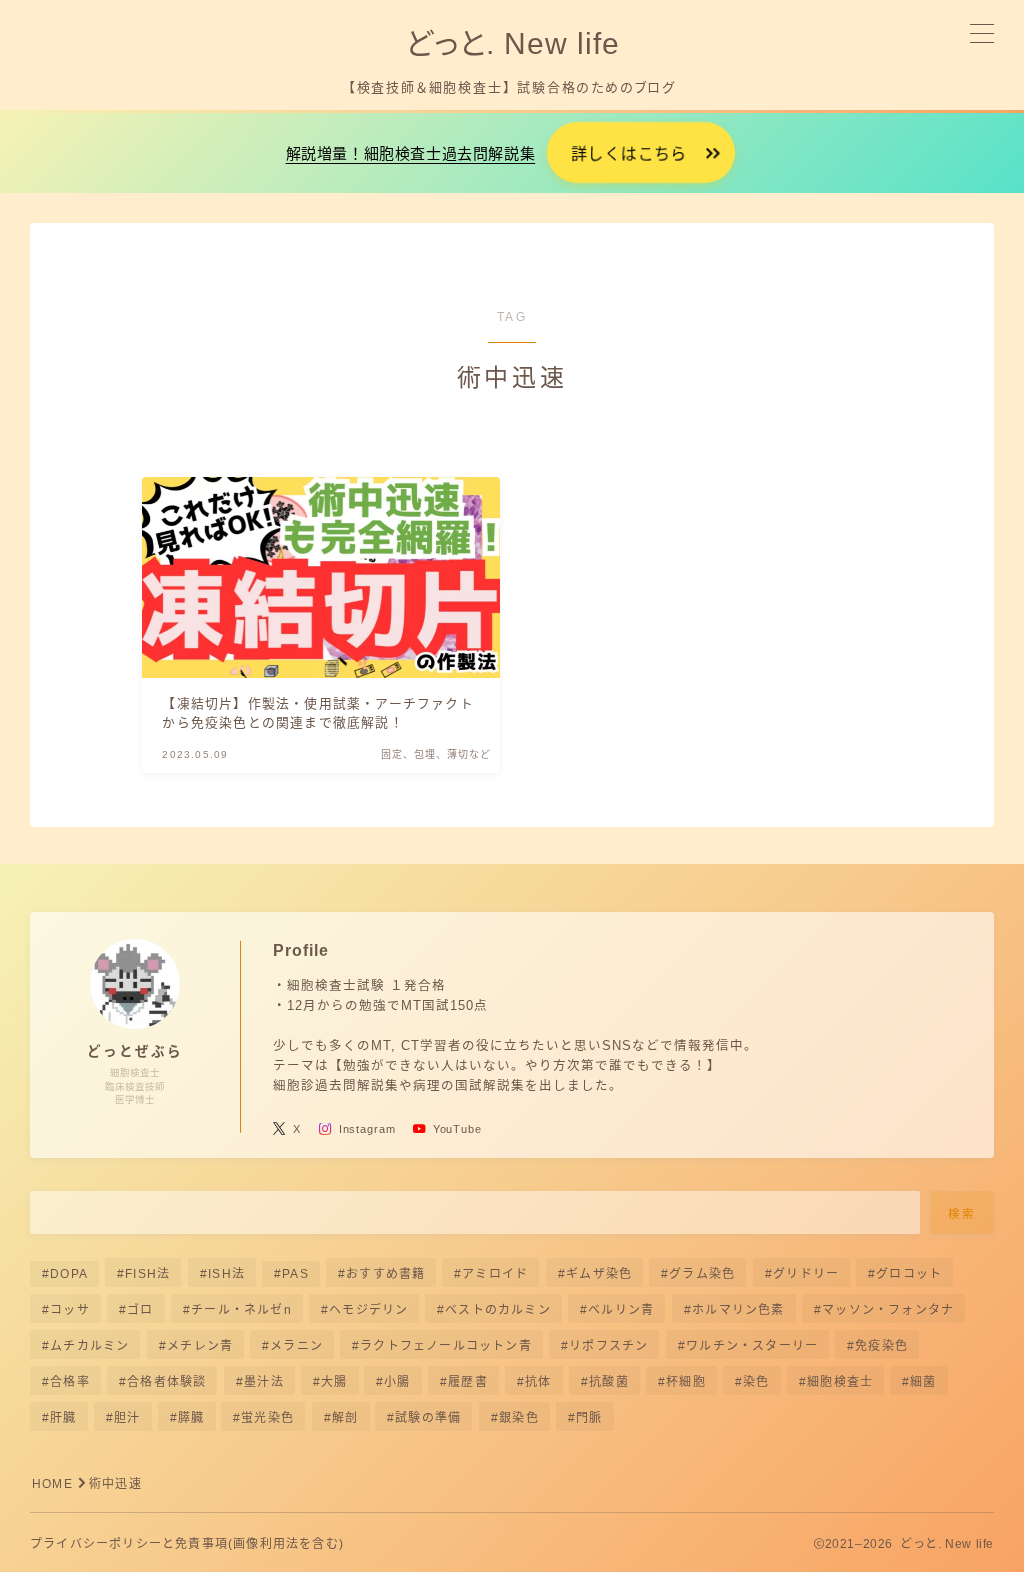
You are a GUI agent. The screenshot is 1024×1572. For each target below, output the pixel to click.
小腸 (398, 1382)
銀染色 (519, 1418)
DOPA (69, 1274)
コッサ (70, 1310)
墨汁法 (264, 1382)
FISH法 (147, 1274)
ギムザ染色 (599, 1274)
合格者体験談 (166, 1382)
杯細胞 (686, 1382)
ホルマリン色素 (738, 1310)
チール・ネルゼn (241, 1310)
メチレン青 (200, 1346)
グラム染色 (702, 1274)
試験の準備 (429, 1418)
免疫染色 (881, 1346)
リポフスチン (608, 1346)
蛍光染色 (268, 1418)
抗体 (538, 1382)
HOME (52, 1484)
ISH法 (226, 1274)
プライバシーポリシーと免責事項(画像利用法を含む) (187, 1544)
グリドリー (806, 1274)
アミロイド (496, 1274)
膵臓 (191, 1418)
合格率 (70, 1382)
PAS (295, 1274)
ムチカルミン (89, 1346)
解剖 (345, 1418)
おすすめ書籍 (385, 1274)
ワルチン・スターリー (752, 1346)
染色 (756, 1382)
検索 (962, 1214)
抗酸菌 (609, 1382)
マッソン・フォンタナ (888, 1310)
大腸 (334, 1382)
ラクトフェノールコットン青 (446, 1346)
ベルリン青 (622, 1310)
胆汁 (127, 1418)
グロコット (909, 1274)
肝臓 (63, 1418)
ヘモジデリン (368, 1310)
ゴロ (140, 1310)
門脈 (589, 1418)
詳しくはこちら (629, 154)
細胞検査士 (840, 1382)
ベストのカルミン (499, 1310)
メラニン (296, 1346)
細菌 (924, 1382)
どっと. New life (511, 43)
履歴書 (468, 1382)
